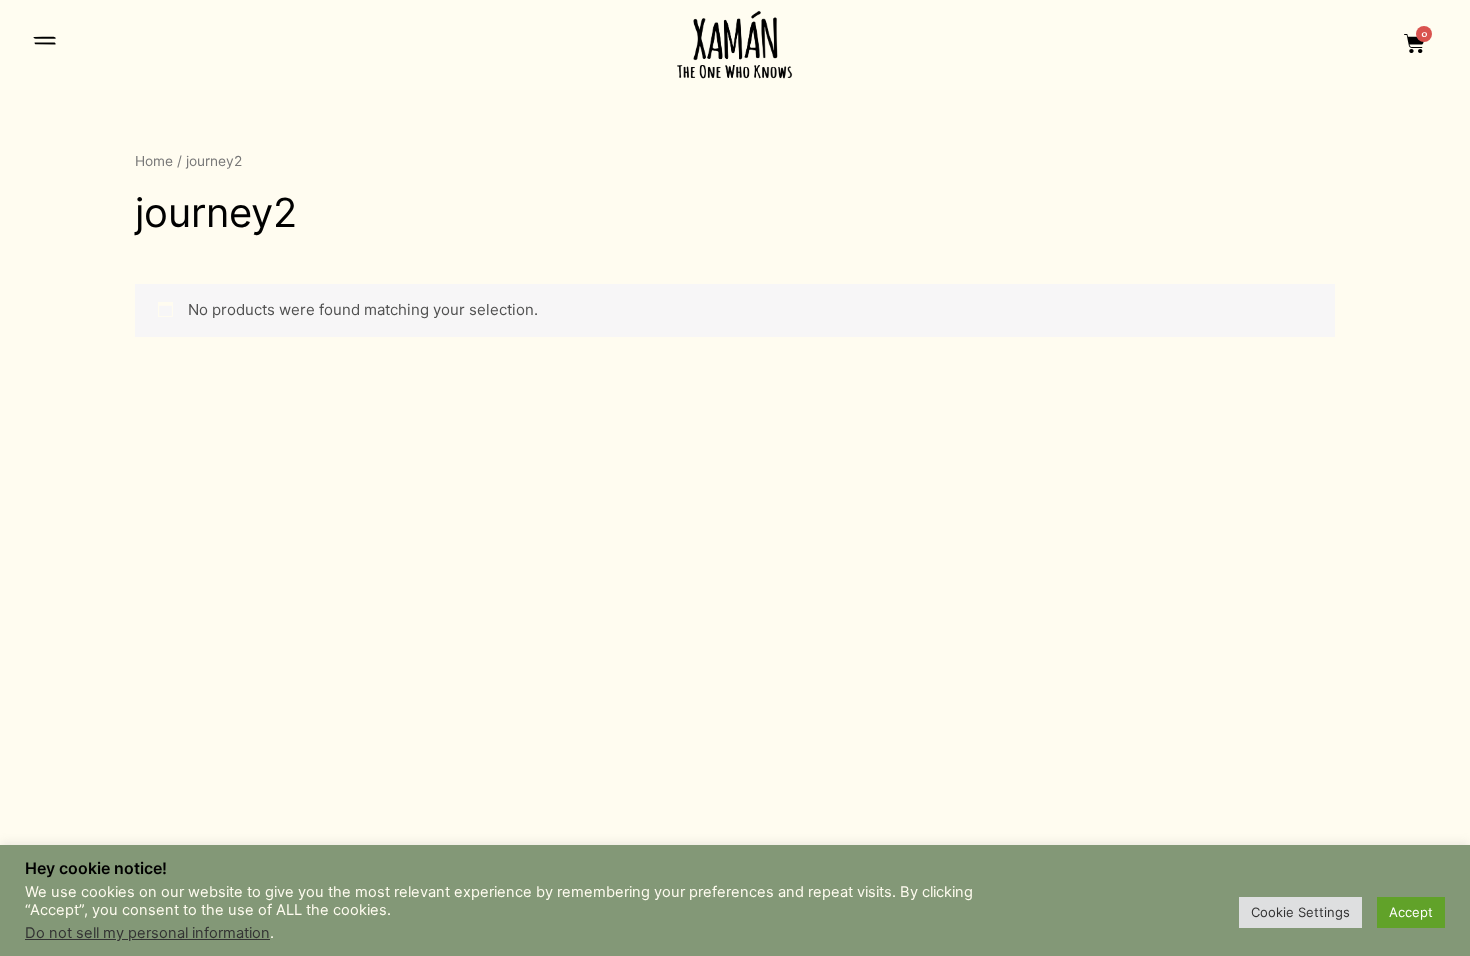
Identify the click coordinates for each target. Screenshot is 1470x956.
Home (154, 161)
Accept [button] (1411, 912)
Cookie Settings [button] (1300, 912)
